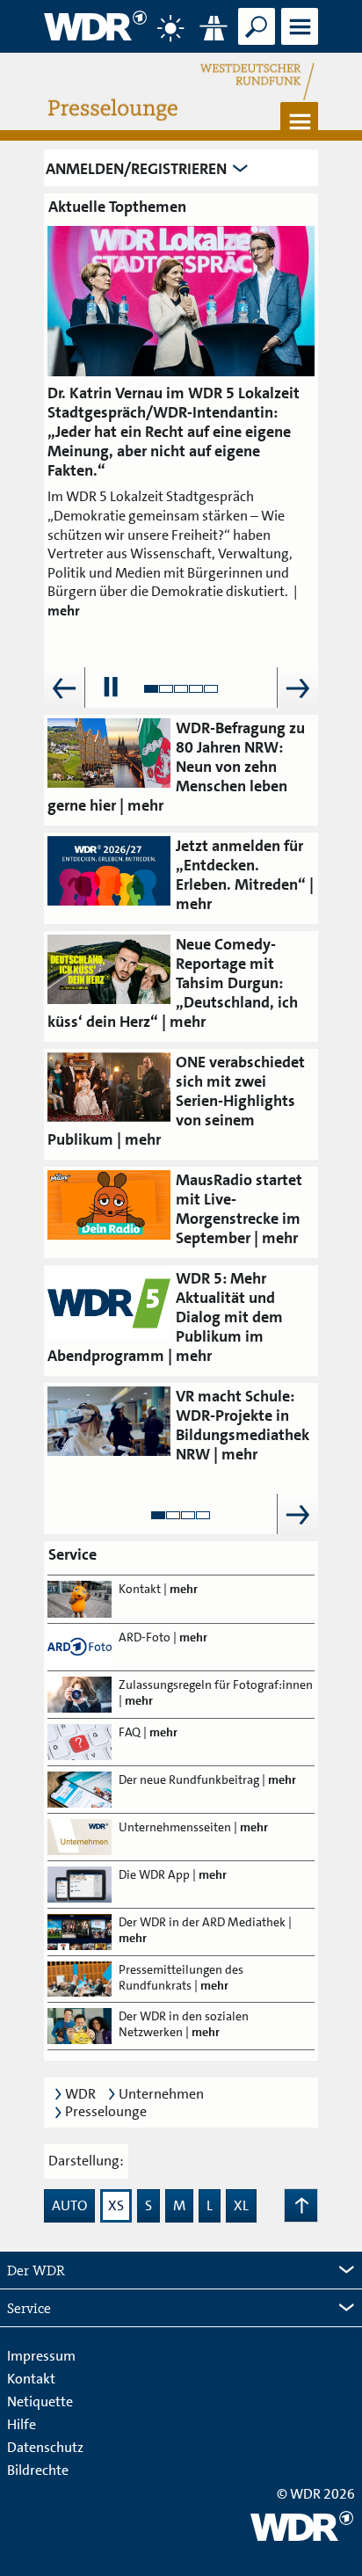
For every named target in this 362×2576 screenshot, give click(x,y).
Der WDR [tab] (36, 2270)
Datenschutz (45, 2447)
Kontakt (31, 2379)
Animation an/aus (111, 688)
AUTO (69, 2205)
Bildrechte (38, 2470)
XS (116, 2205)
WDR (80, 2094)
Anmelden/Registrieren (136, 169)
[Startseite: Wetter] (170, 28)
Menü (299, 44)
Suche (256, 44)
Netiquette (40, 2401)
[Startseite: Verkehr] (214, 28)
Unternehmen (161, 2094)
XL (241, 2205)
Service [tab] (29, 2308)
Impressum (41, 2356)
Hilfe (22, 2424)
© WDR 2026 (316, 2494)
